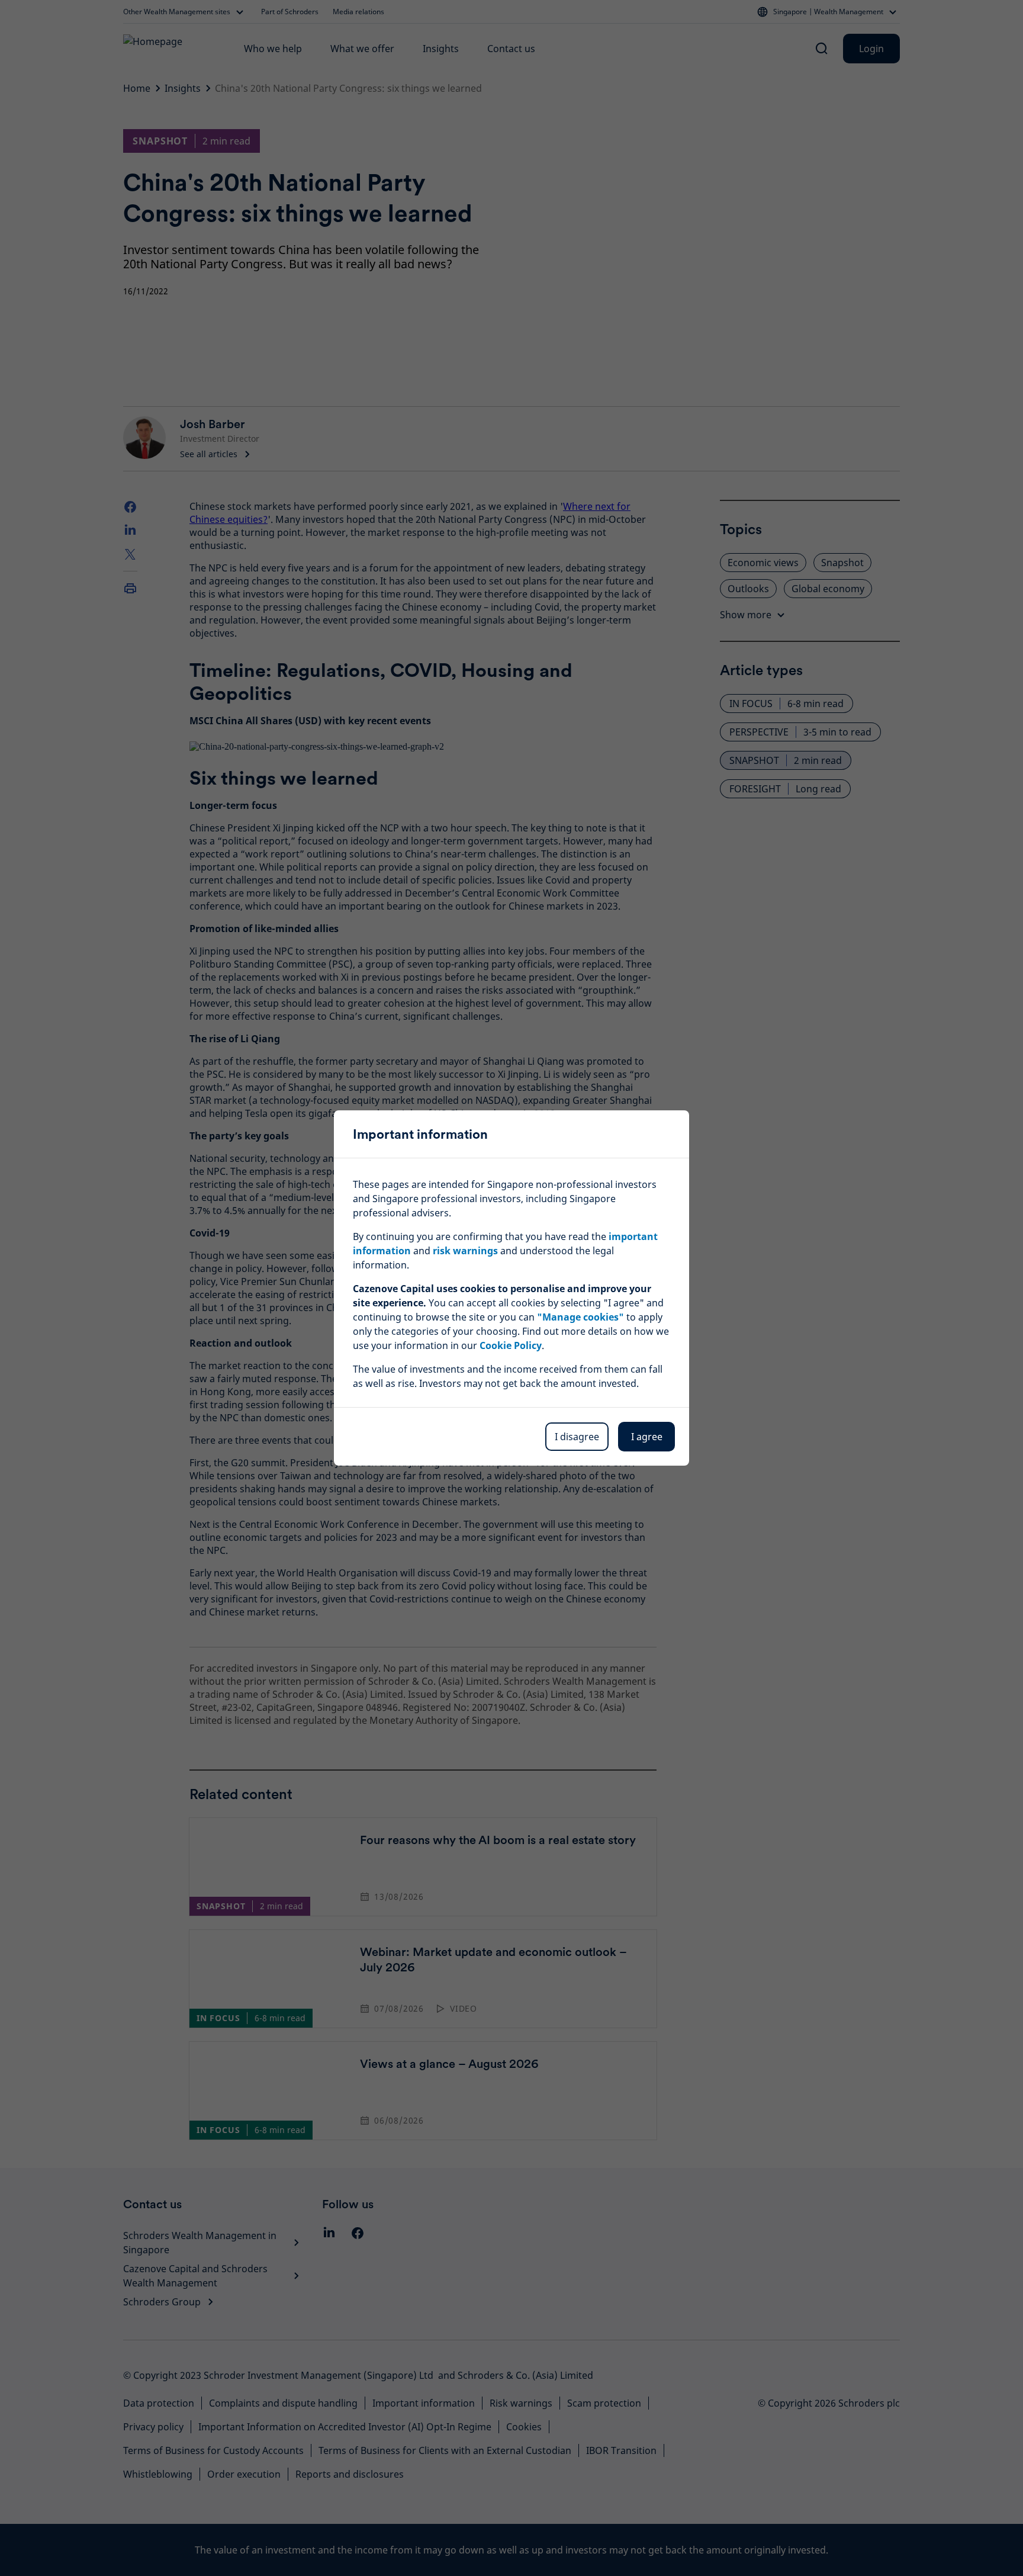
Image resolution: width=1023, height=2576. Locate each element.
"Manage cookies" (580, 1317)
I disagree (577, 1437)
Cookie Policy (511, 1345)
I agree (647, 1437)
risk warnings (465, 1251)
